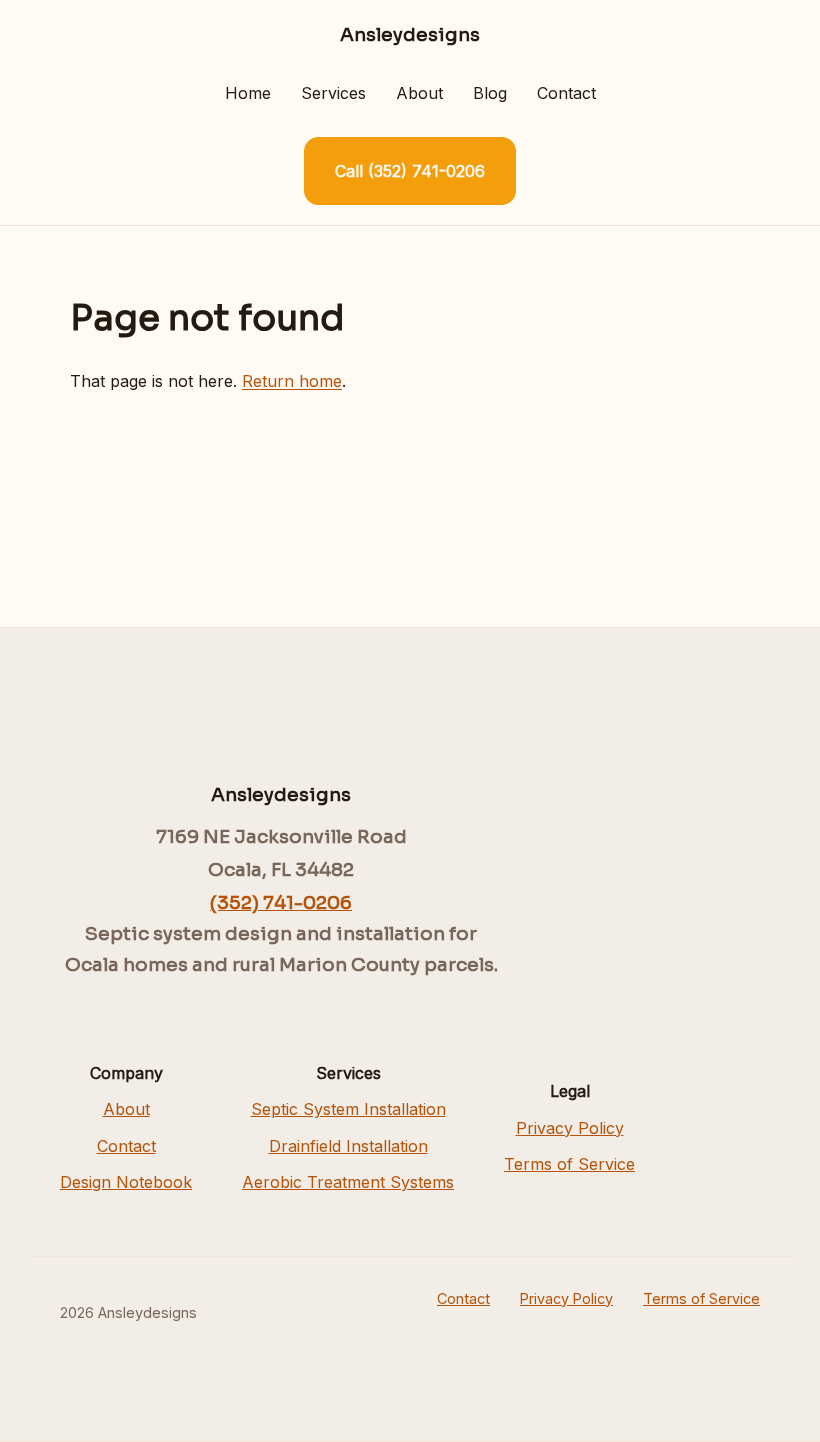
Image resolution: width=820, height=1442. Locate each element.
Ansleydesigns (410, 34)
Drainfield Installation (348, 1146)
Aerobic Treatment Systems (348, 1182)
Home (248, 93)
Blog (490, 93)
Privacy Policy (570, 1128)
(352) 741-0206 (281, 902)
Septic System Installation (348, 1109)
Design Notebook (126, 1182)
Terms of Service (569, 1164)
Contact (566, 93)
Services (333, 93)
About (419, 93)
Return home (292, 381)
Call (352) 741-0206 (410, 171)
